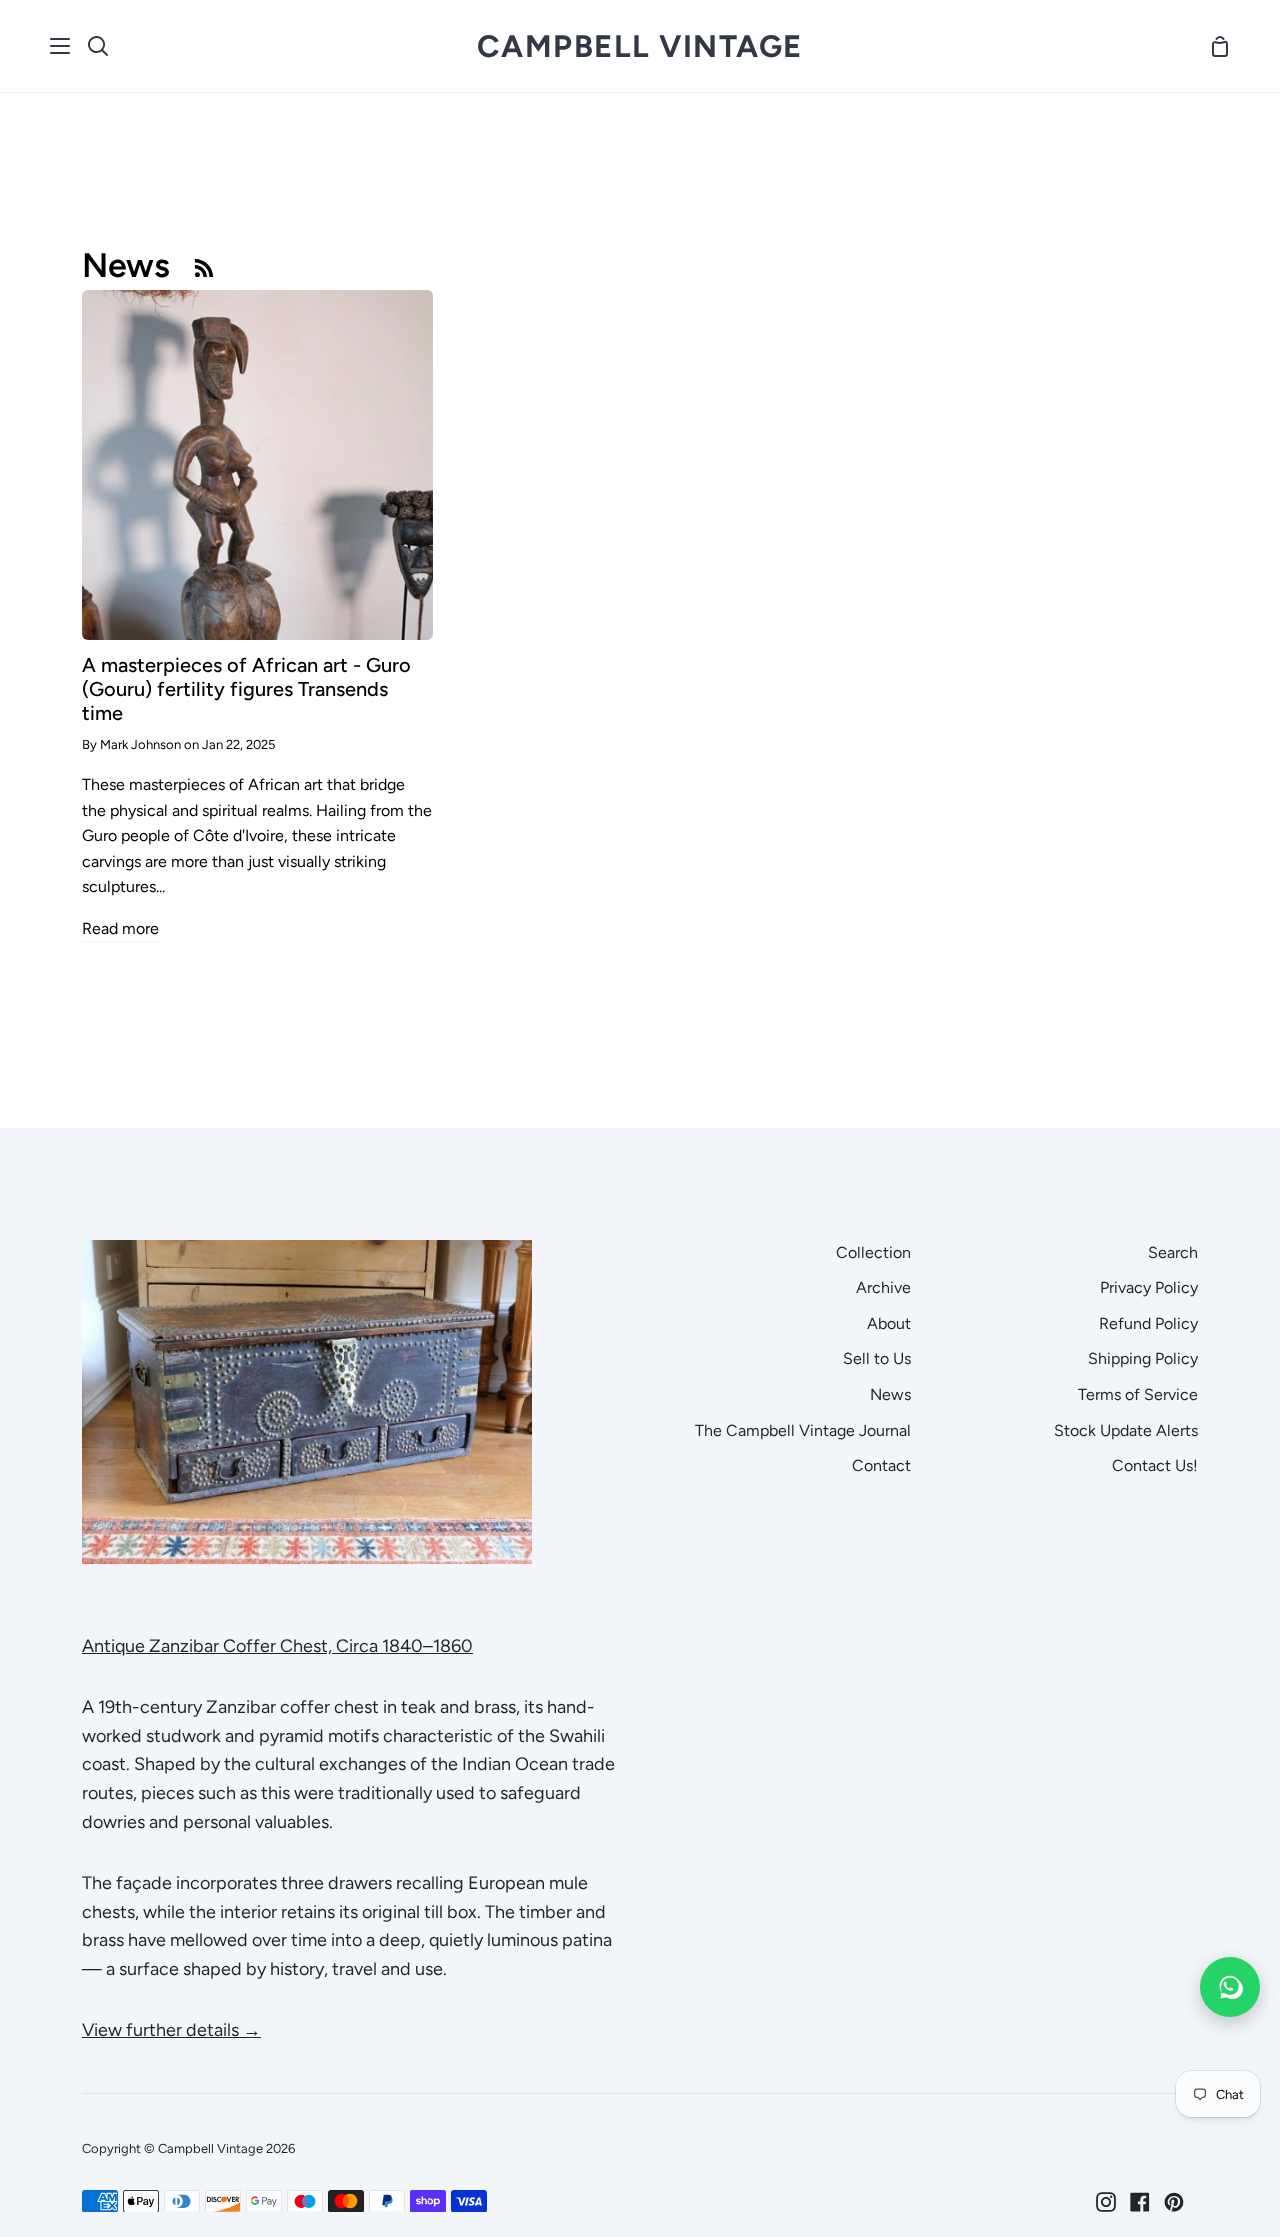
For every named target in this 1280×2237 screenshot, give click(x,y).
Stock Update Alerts (1126, 1430)
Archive (883, 1287)
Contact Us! (1155, 1465)
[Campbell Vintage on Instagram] (1106, 2202)
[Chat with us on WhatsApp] (1230, 1987)
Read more (120, 928)
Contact (881, 1465)
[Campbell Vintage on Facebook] (1140, 2202)
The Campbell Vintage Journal (803, 1430)
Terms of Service (1138, 1394)
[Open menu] (61, 46)
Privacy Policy (1149, 1287)
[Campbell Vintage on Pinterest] (1174, 2202)
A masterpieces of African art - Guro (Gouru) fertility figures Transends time (246, 689)
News (890, 1394)
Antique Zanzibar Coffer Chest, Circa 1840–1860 (277, 1646)
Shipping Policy (1143, 1358)
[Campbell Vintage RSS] (204, 267)
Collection (873, 1252)
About (889, 1323)
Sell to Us (877, 1358)
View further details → (171, 2030)
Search (1173, 1252)
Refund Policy (1148, 1323)
